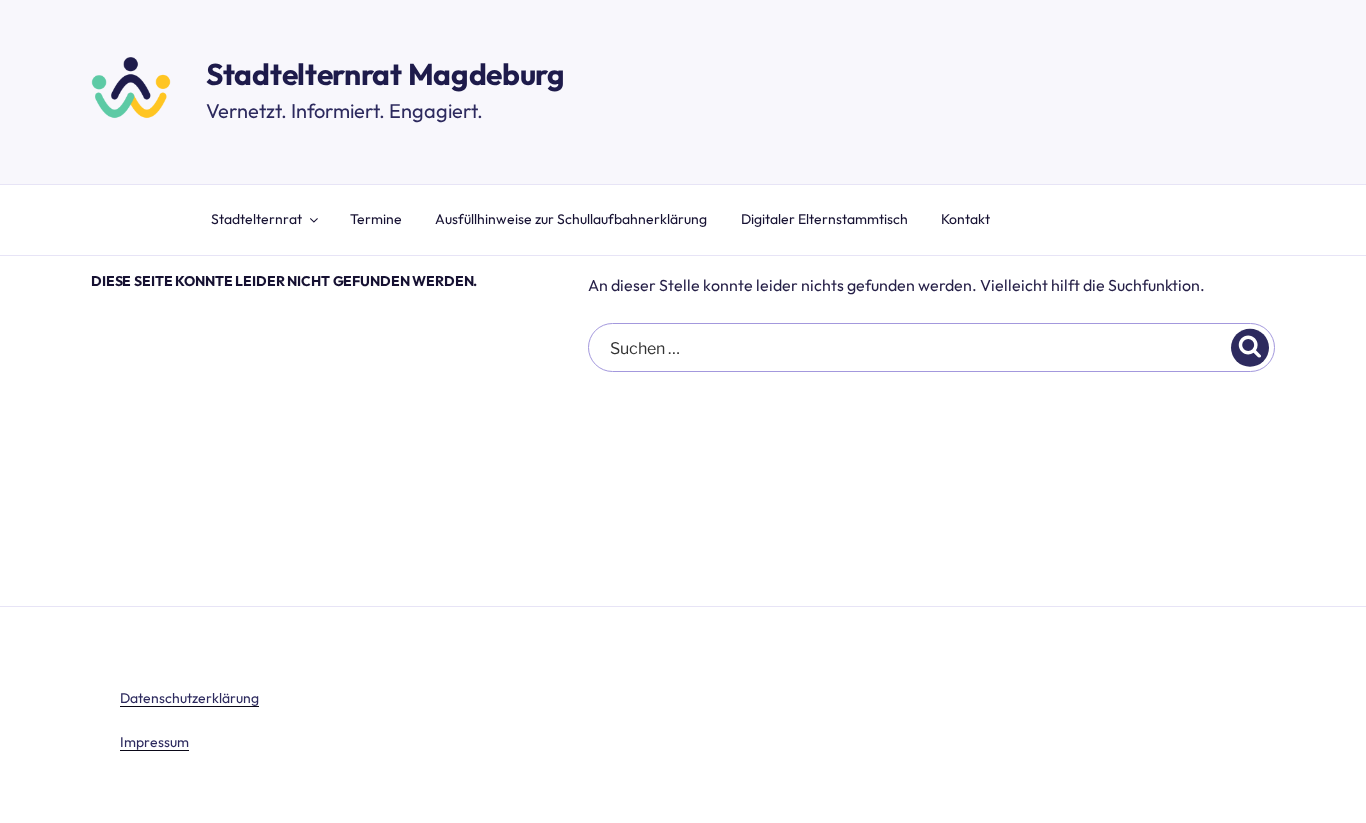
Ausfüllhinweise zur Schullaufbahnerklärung (571, 219)
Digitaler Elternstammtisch (824, 219)
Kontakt (965, 219)
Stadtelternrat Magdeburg (385, 74)
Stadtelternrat (256, 219)
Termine (376, 219)
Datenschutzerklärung (189, 698)
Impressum (154, 742)
